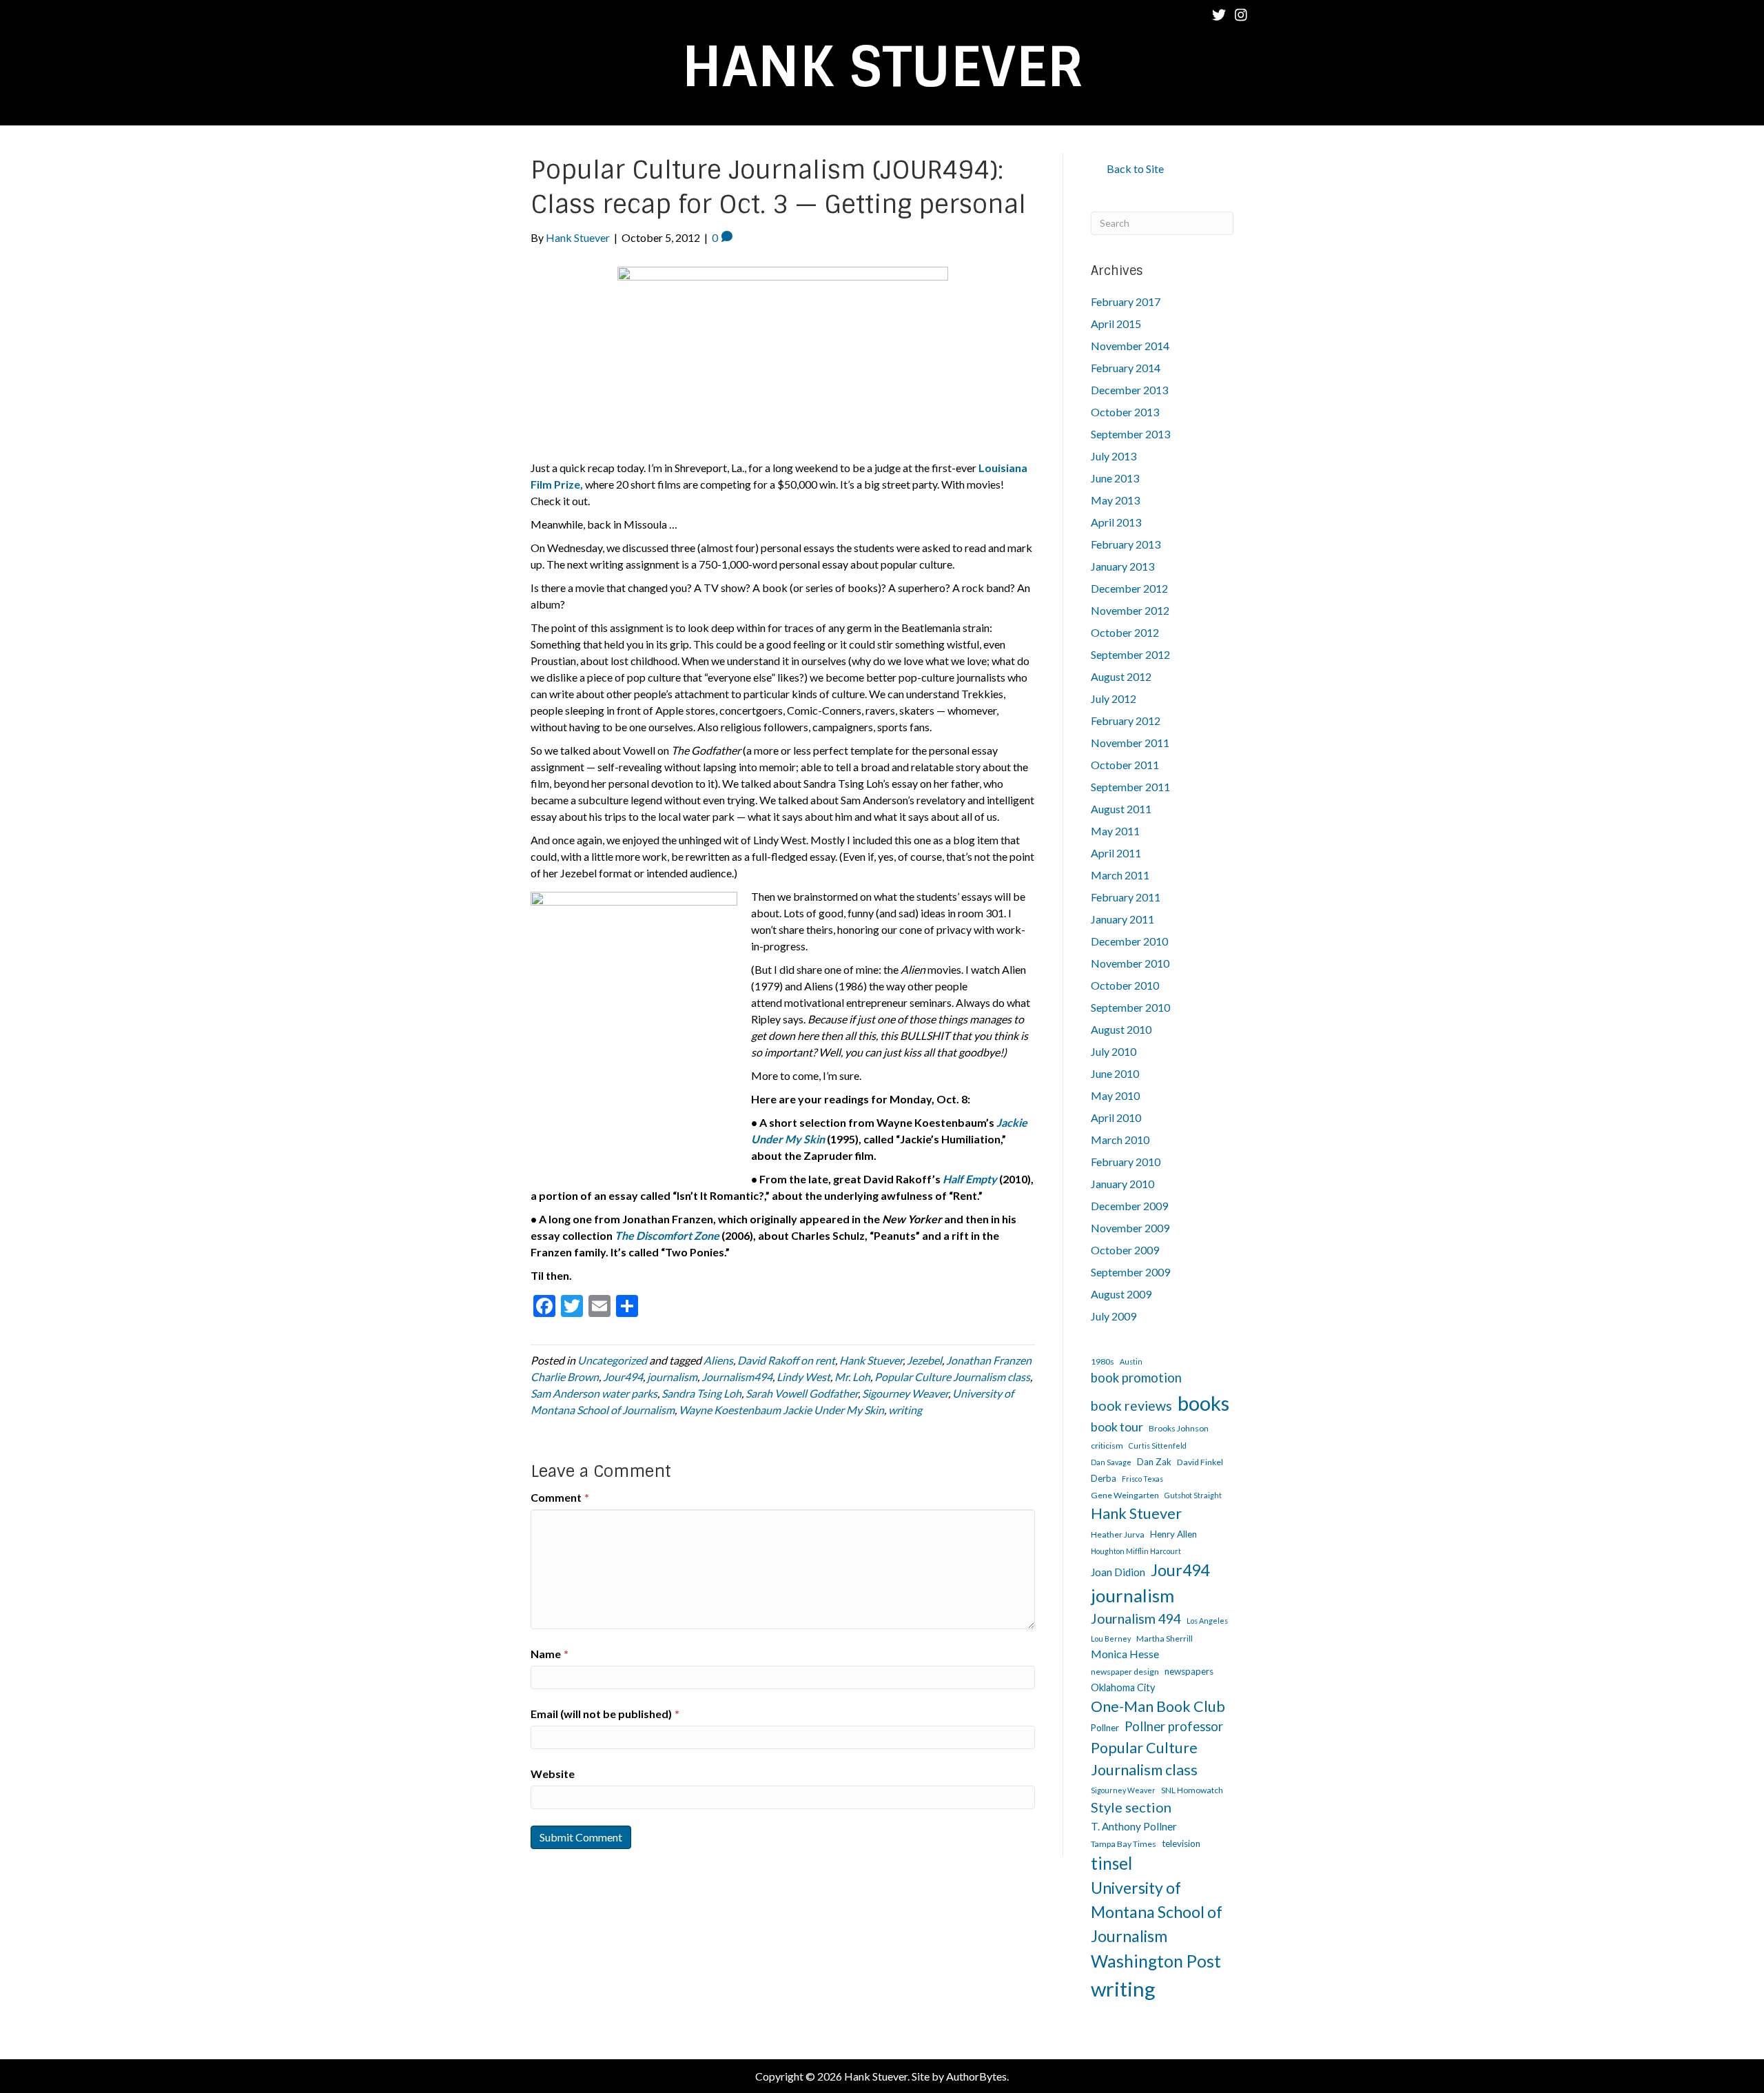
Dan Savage (1111, 1462)
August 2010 (1121, 1029)
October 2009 (1125, 1250)
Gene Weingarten (1125, 1495)
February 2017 (1126, 302)
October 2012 (1125, 632)
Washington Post (1156, 1961)
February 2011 (1126, 897)
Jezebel (924, 1360)
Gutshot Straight (1193, 1495)
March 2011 (1120, 875)
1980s (1102, 1361)
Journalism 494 (1136, 1619)
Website (553, 1774)
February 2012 (1126, 721)
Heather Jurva (1118, 1534)
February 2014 (1126, 368)
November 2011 (1130, 743)
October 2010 (1125, 985)
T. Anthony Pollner (1134, 1826)
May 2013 (1115, 500)
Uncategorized (612, 1360)
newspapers (1189, 1671)
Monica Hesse (1125, 1654)
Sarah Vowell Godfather (802, 1393)
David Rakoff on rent (786, 1360)
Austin (1131, 1361)
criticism (1107, 1446)
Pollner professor (1174, 1726)
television (1181, 1844)
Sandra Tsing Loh (701, 1393)
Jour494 (623, 1377)
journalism (672, 1377)
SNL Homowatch (1192, 1790)
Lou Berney (1111, 1638)
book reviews (1131, 1406)
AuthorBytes (976, 2076)
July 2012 (1114, 698)
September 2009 (1130, 1272)
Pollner (1105, 1728)
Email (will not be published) (605, 1714)
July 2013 (1114, 456)
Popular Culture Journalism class (952, 1377)
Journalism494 (737, 1377)
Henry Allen (1173, 1534)
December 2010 (1129, 941)
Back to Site (1135, 169)
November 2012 (1130, 610)
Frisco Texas (1142, 1479)
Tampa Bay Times (1124, 1844)
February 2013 (1126, 544)
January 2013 (1122, 566)
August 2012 (1121, 676)
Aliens (718, 1360)
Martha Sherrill (1165, 1638)
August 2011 (1121, 809)
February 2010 (1126, 1162)
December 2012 (1129, 588)
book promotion (1136, 1378)
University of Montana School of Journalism (1157, 1911)
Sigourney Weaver (905, 1393)
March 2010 (1120, 1140)
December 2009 (1129, 1206)
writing (905, 1410)
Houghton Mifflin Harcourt (1136, 1551)
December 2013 (1129, 390)
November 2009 (1130, 1228)
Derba (1104, 1478)
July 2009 (1114, 1316)
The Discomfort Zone (667, 1235)
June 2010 (1115, 1073)
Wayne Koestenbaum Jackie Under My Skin (781, 1410)
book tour (1117, 1427)
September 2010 (1130, 1007)
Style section (1131, 1807)
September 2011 (1130, 787)
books (1203, 1403)
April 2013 (1116, 522)
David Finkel (1200, 1462)
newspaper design (1125, 1672)
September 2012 (1130, 654)
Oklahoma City (1123, 1687)
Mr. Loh (852, 1377)
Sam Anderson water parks (594, 1393)
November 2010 (1130, 963)
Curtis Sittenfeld (1158, 1446)
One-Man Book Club (1158, 1706)
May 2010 (1115, 1095)
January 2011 (1122, 919)
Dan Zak (1154, 1462)
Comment (560, 1497)
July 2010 (1114, 1051)
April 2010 (1116, 1117)
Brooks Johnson (1179, 1428)
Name (550, 1654)
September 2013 (1130, 434)
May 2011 (1115, 831)
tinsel (1111, 1863)
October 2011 (1125, 765)
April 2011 (1116, 853)
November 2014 (1130, 346)
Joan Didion (1118, 1572)
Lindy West (803, 1377)
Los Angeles (1207, 1621)
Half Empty (970, 1179)
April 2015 (1116, 324)
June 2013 (1115, 478)
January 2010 (1122, 1184)
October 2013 (1125, 412)
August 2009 (1121, 1294)
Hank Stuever (871, 1360)
